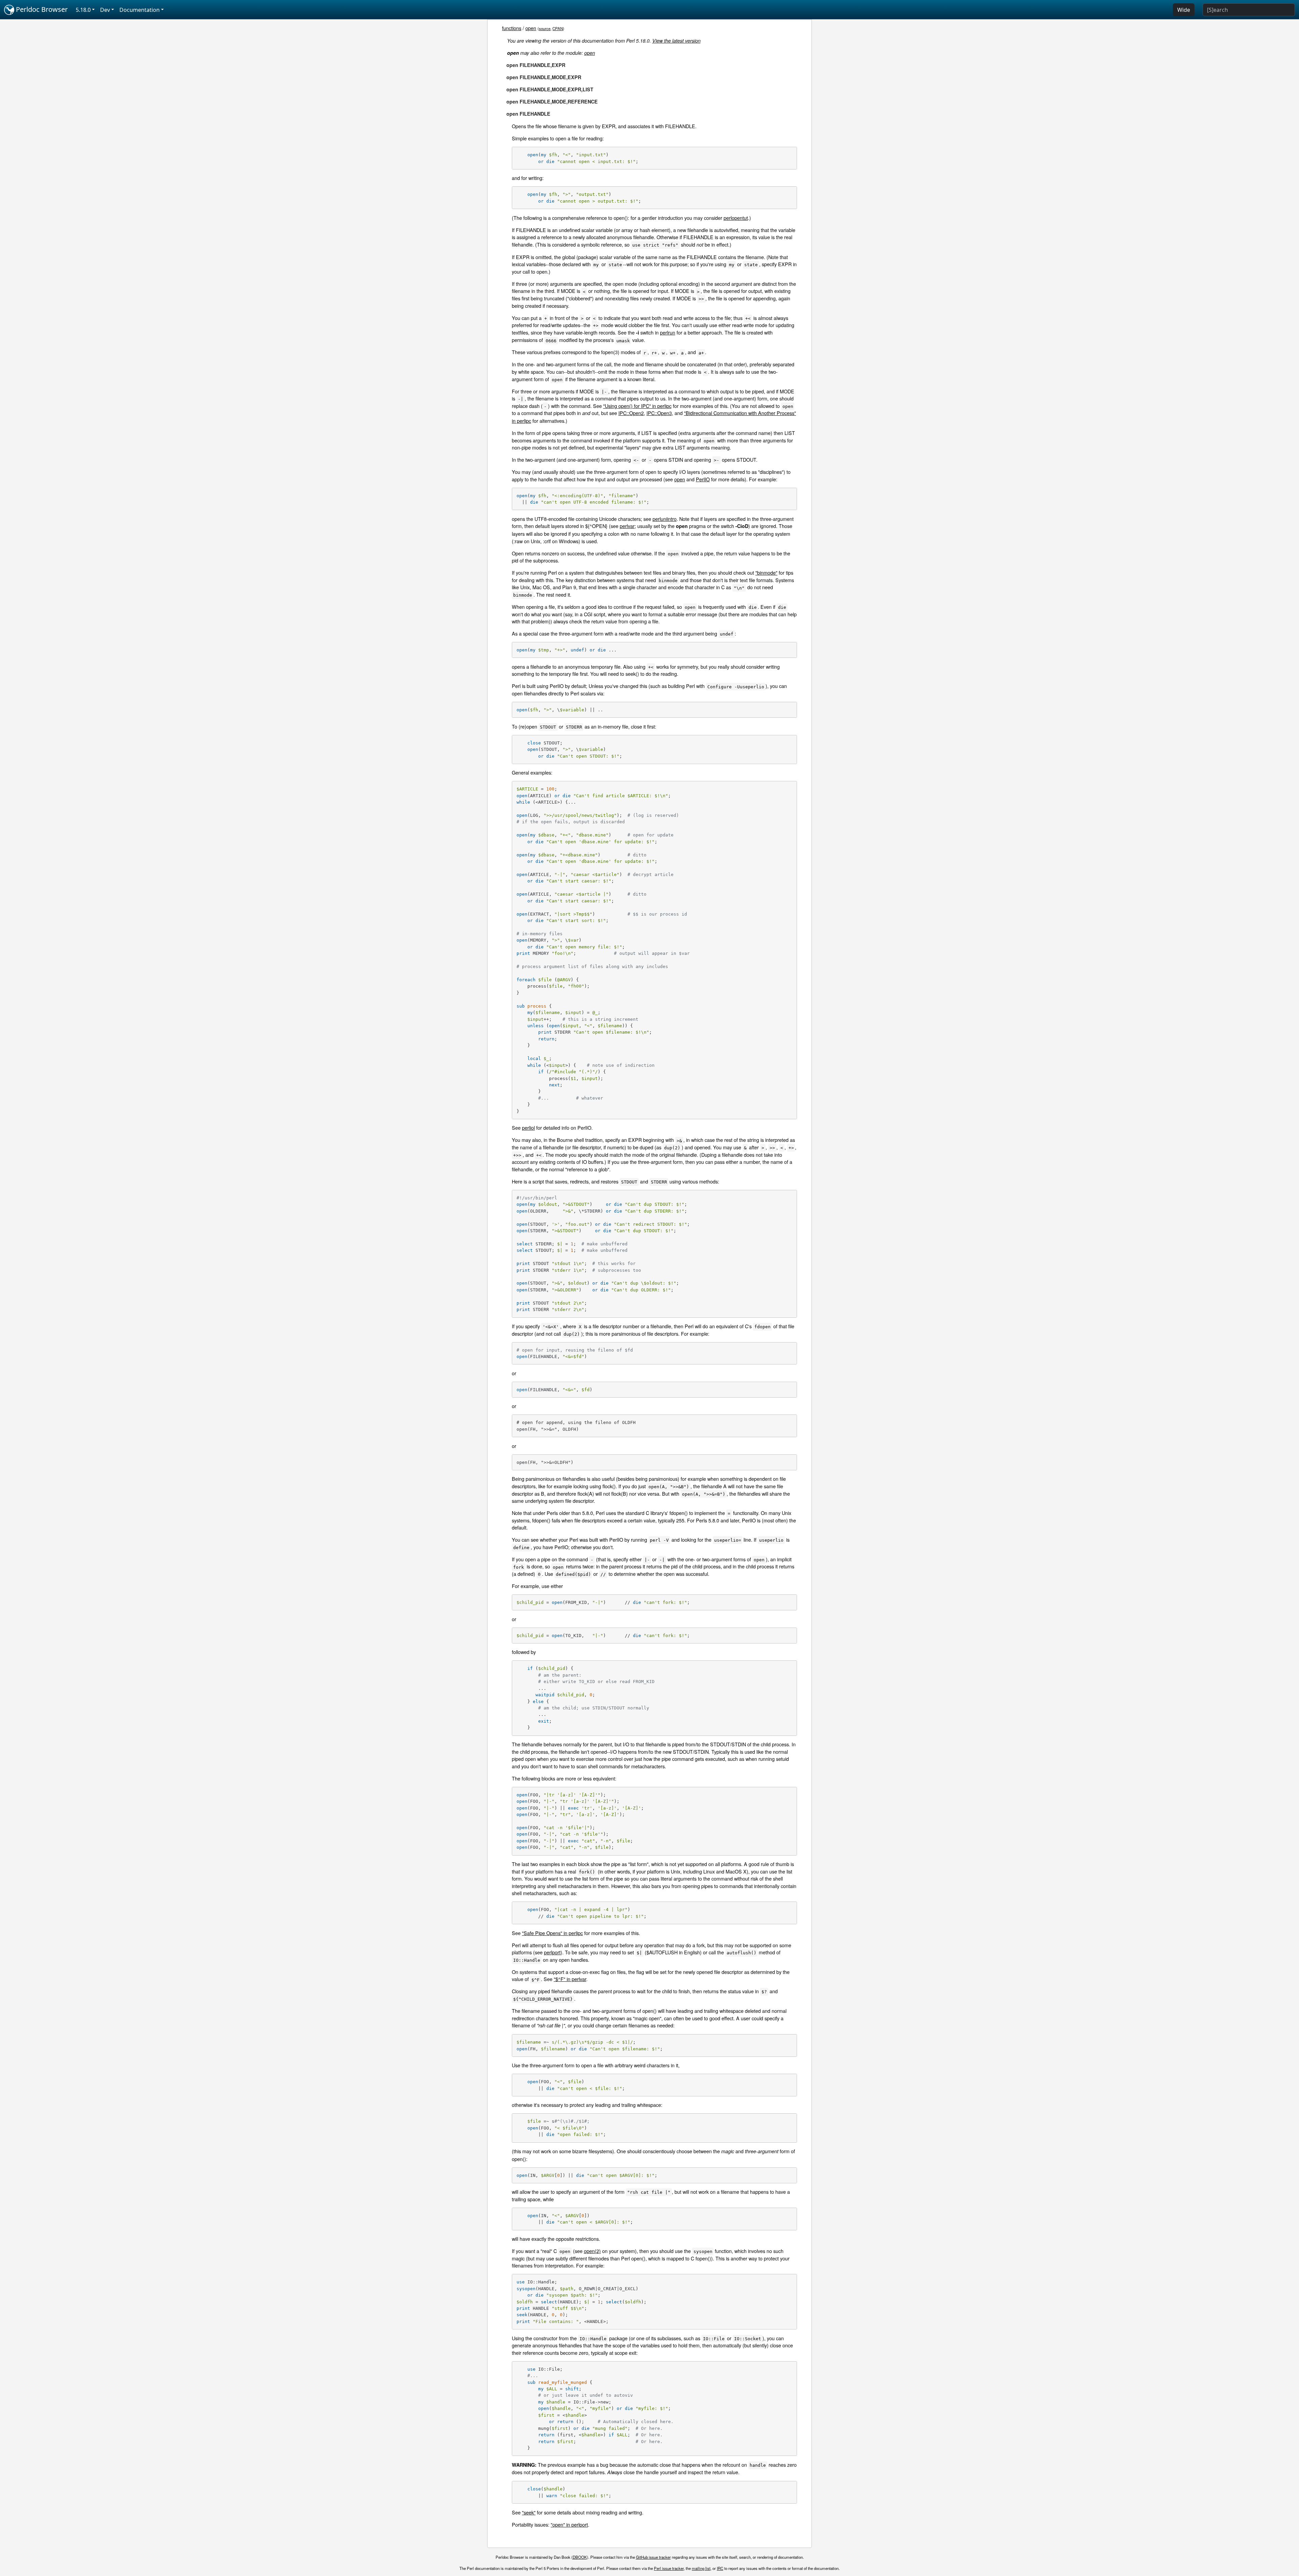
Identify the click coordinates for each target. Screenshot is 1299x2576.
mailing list (701, 2568)
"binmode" (766, 572)
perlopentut (736, 218)
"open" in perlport (569, 2524)
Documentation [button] (140, 10)
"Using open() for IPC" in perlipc (637, 406)
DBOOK (580, 2557)
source (545, 28)
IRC (720, 2568)
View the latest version (676, 41)
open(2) (592, 2251)
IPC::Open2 (631, 413)
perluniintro (665, 519)
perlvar (627, 526)
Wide (1184, 10)
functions (512, 28)
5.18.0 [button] (83, 10)
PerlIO (703, 479)
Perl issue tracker (669, 2568)
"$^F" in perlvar (570, 1979)
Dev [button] (105, 10)
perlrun (668, 332)
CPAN (558, 28)
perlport (552, 1952)
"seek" (529, 2512)
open (531, 28)
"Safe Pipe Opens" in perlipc (552, 1933)
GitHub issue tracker (653, 2557)
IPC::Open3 (659, 413)
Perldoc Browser (41, 9)
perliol (528, 1128)
